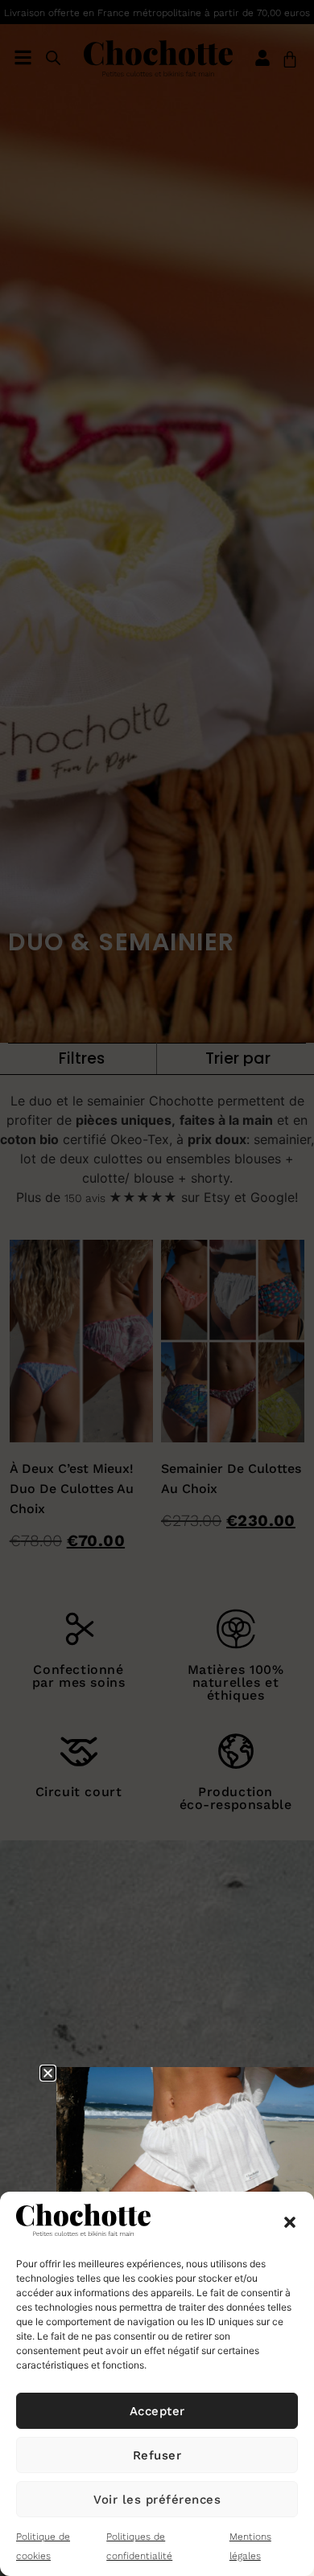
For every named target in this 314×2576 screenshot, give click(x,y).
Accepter (157, 2411)
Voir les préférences (157, 2500)
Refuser (157, 2455)
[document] (157, 1288)
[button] (290, 2222)
